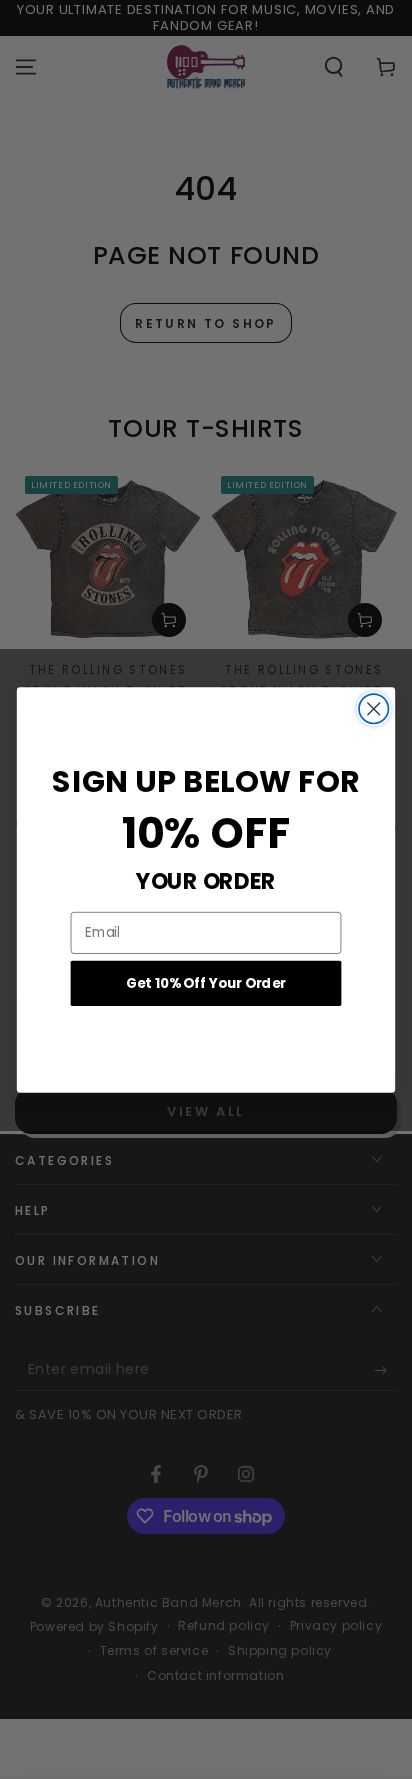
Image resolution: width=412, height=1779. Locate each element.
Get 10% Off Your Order (206, 982)
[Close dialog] (373, 708)
